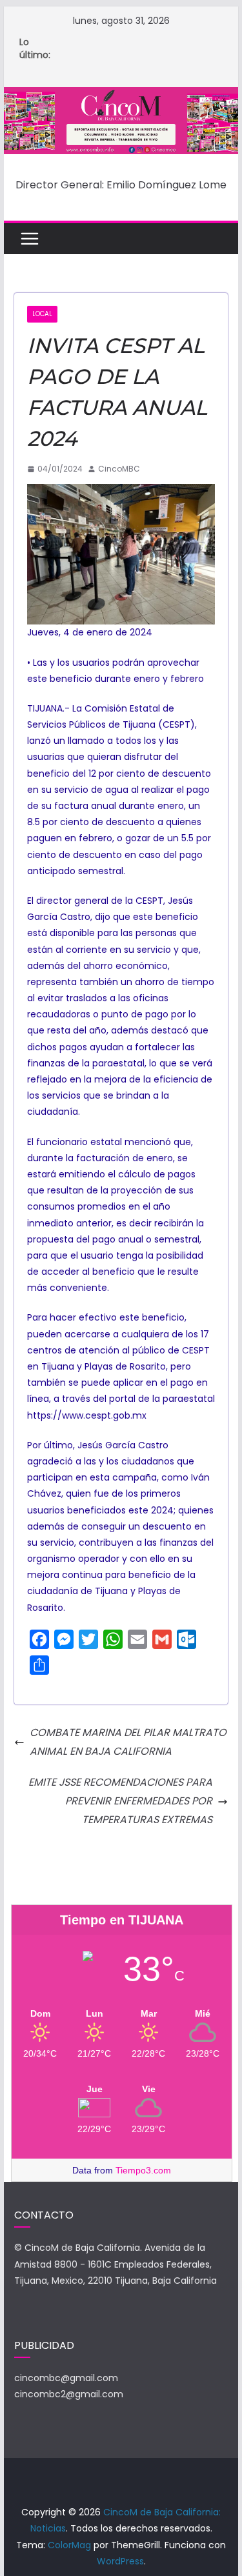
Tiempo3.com (143, 2170)
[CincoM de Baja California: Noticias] (121, 96)
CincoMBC (119, 469)
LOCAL (42, 314)
